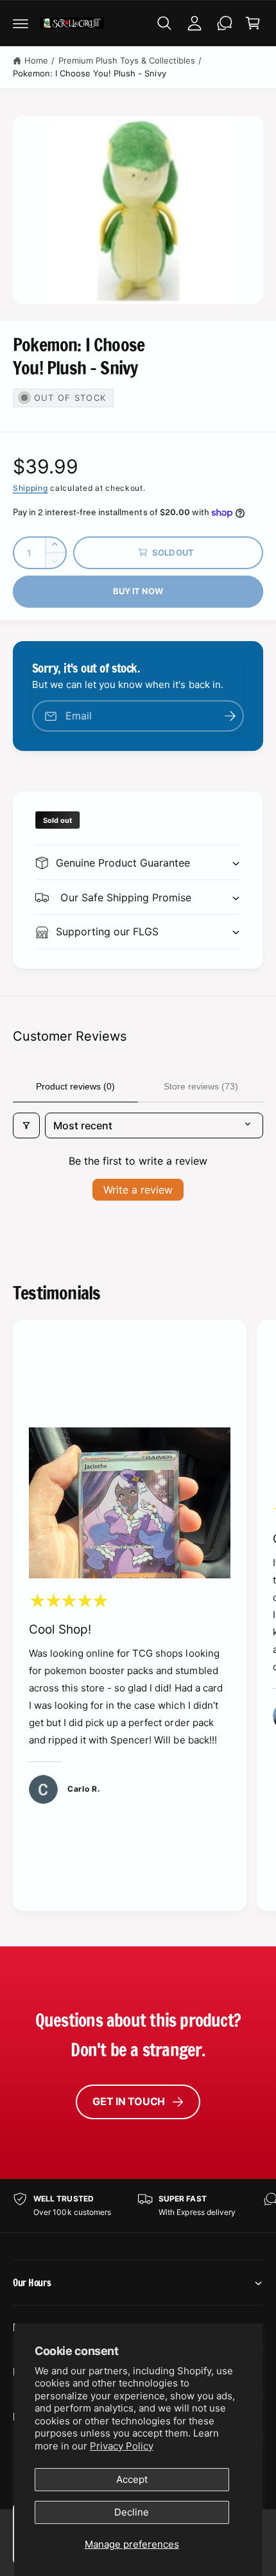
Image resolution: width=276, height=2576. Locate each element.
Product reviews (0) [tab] (75, 1086)
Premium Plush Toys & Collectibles (127, 60)
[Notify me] (230, 716)
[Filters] (26, 1125)
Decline (132, 2512)
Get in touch (129, 2101)
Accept (132, 2479)
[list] (138, 1618)
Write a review (138, 1190)
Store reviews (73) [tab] (201, 1086)
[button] (21, 23)
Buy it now (138, 591)
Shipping (30, 488)
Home (36, 60)
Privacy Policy (122, 2446)
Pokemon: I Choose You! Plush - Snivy (90, 73)
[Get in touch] (225, 23)
